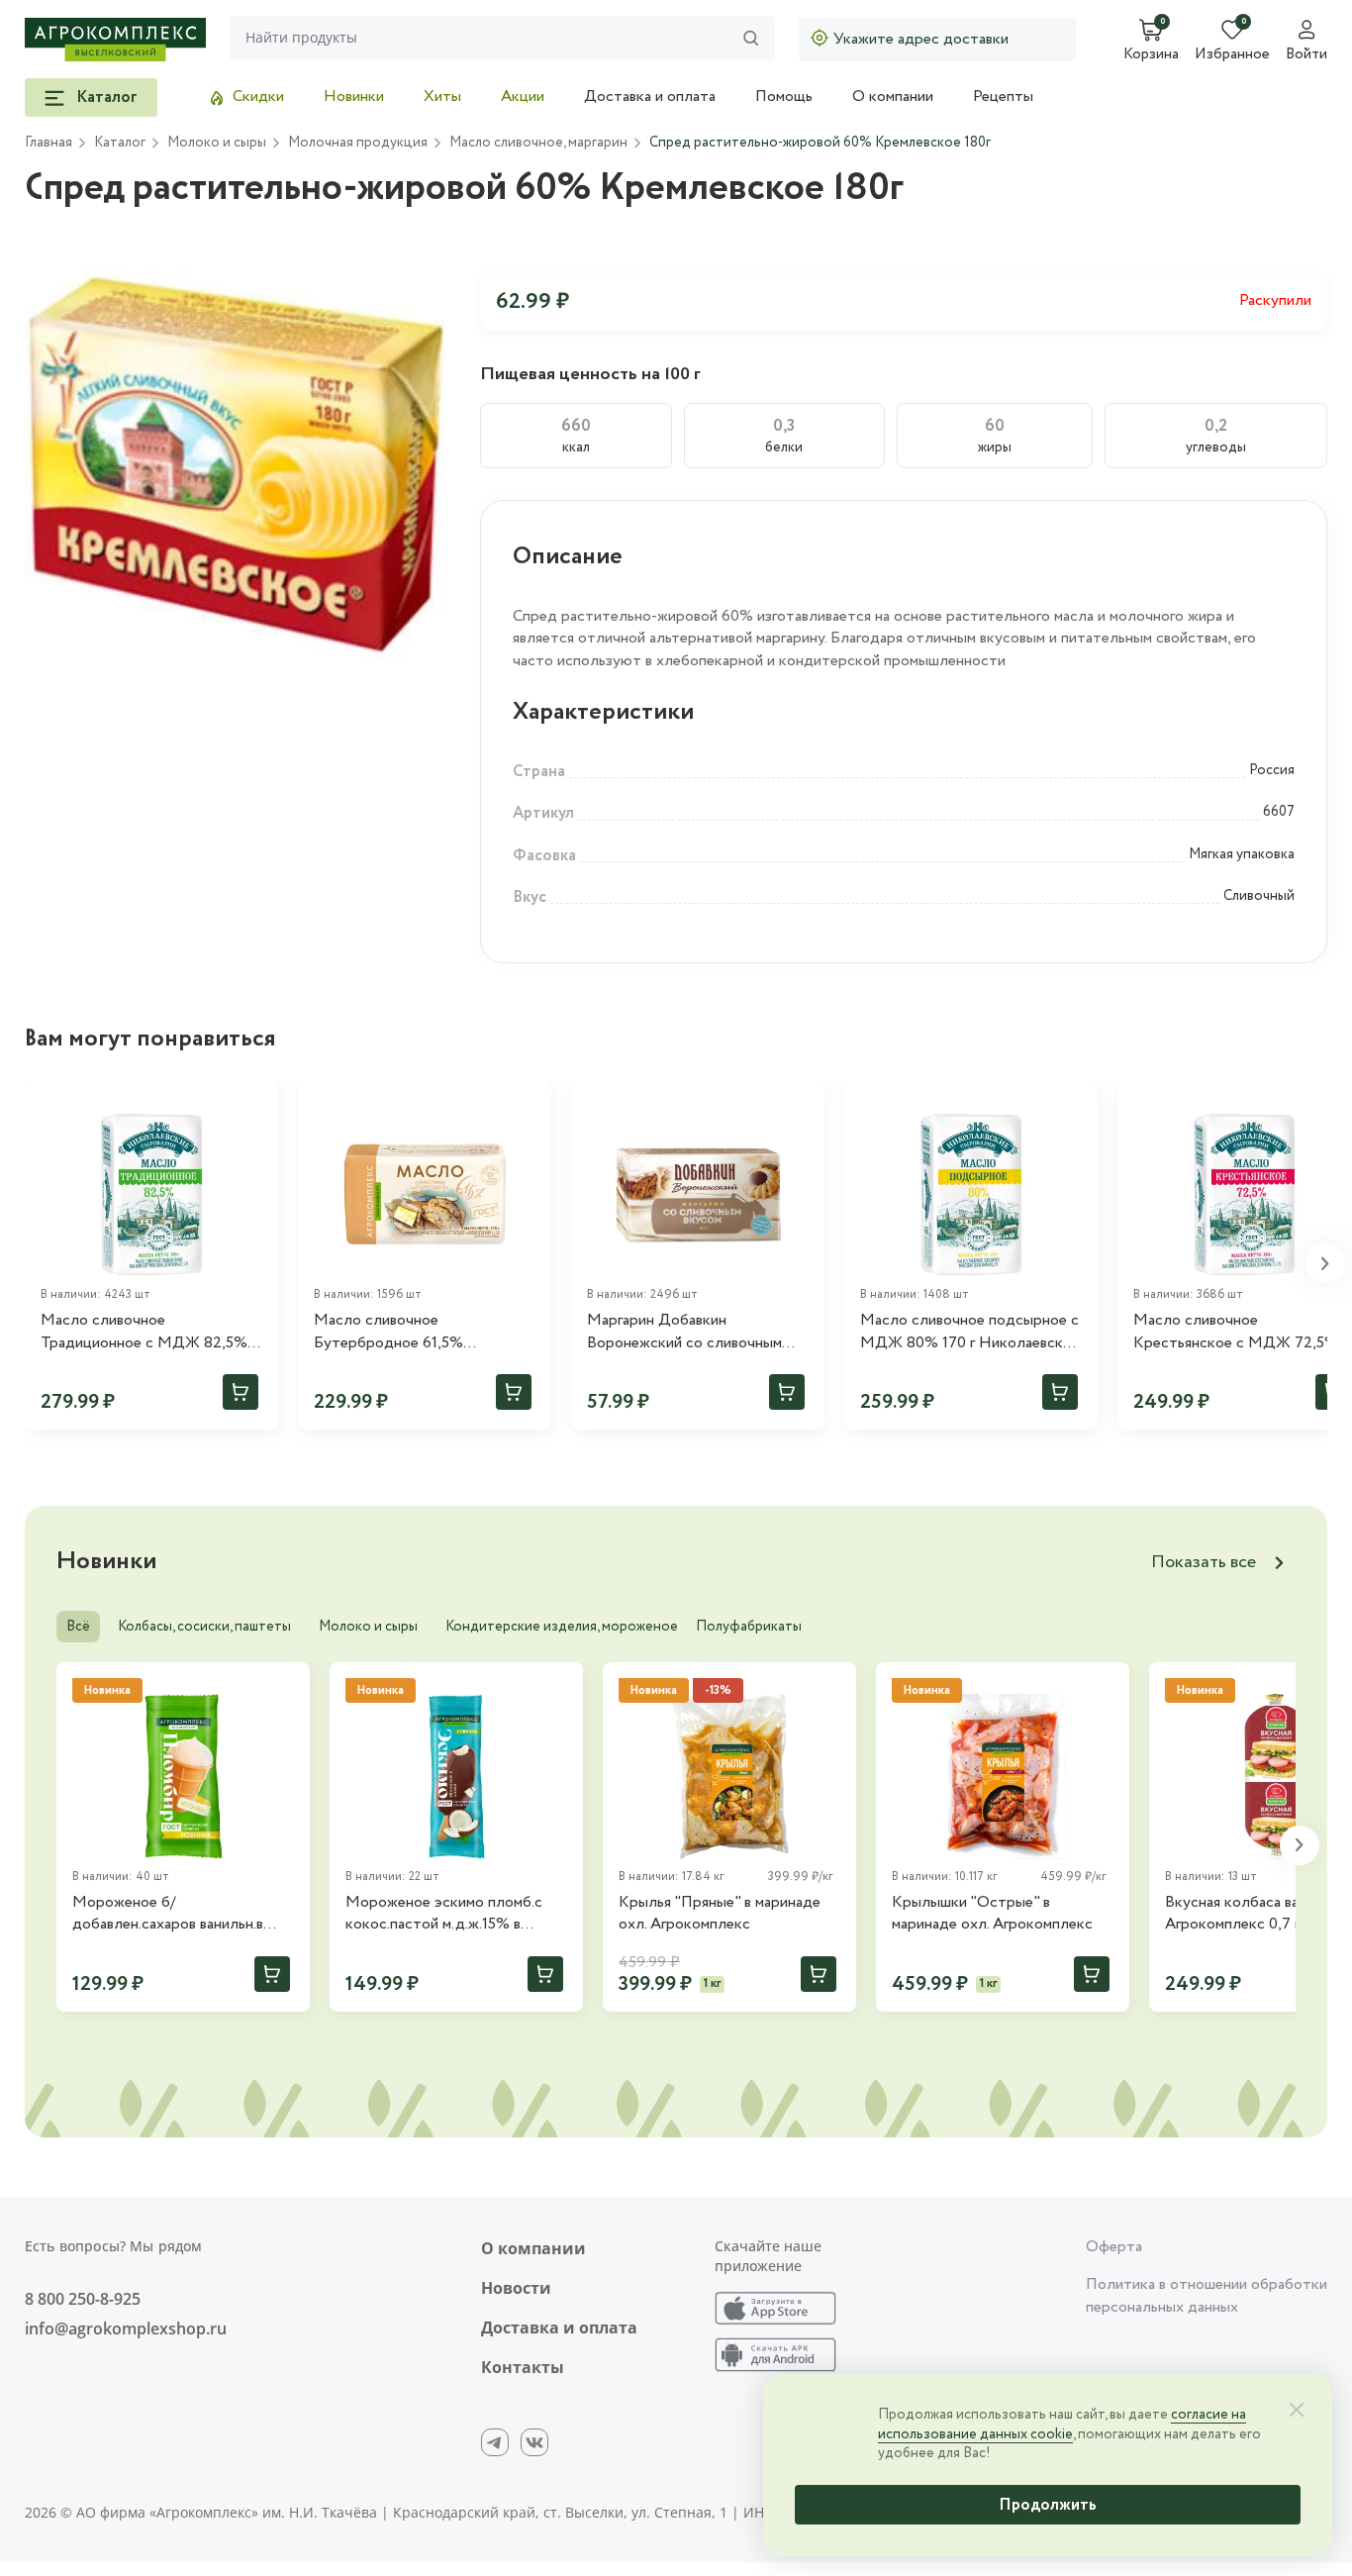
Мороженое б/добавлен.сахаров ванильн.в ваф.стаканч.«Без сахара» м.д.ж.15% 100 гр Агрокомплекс (181, 1914)
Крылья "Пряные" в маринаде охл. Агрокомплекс (720, 1914)
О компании (893, 97)
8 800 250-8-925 (83, 2299)
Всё (78, 1627)
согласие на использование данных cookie (1062, 2425)
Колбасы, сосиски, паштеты (204, 1627)
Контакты (523, 2367)
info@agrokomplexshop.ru (126, 2328)
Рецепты (1003, 97)
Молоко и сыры (368, 1627)
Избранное (1232, 55)
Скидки (258, 97)
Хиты (442, 97)
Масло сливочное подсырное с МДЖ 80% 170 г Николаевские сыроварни (969, 1332)
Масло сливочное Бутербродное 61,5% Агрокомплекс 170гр (388, 1332)
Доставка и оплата (650, 97)
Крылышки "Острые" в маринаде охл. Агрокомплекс (992, 1914)
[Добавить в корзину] (241, 1392)
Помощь (784, 97)
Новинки (354, 97)
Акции (523, 97)
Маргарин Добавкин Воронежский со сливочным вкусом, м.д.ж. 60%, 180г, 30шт (691, 1332)
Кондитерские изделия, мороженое (562, 1627)
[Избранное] (254, 1104)
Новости (516, 2288)
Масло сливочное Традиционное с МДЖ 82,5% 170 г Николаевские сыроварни (148, 1332)
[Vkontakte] (534, 2442)
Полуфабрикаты (749, 1627)
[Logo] (115, 40)
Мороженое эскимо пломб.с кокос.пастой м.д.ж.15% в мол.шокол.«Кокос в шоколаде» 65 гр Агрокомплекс (456, 1914)
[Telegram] (495, 2442)
